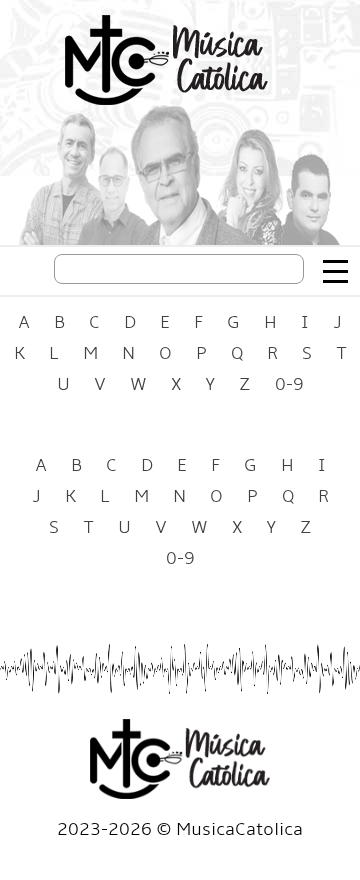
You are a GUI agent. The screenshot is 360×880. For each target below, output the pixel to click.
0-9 (289, 384)
